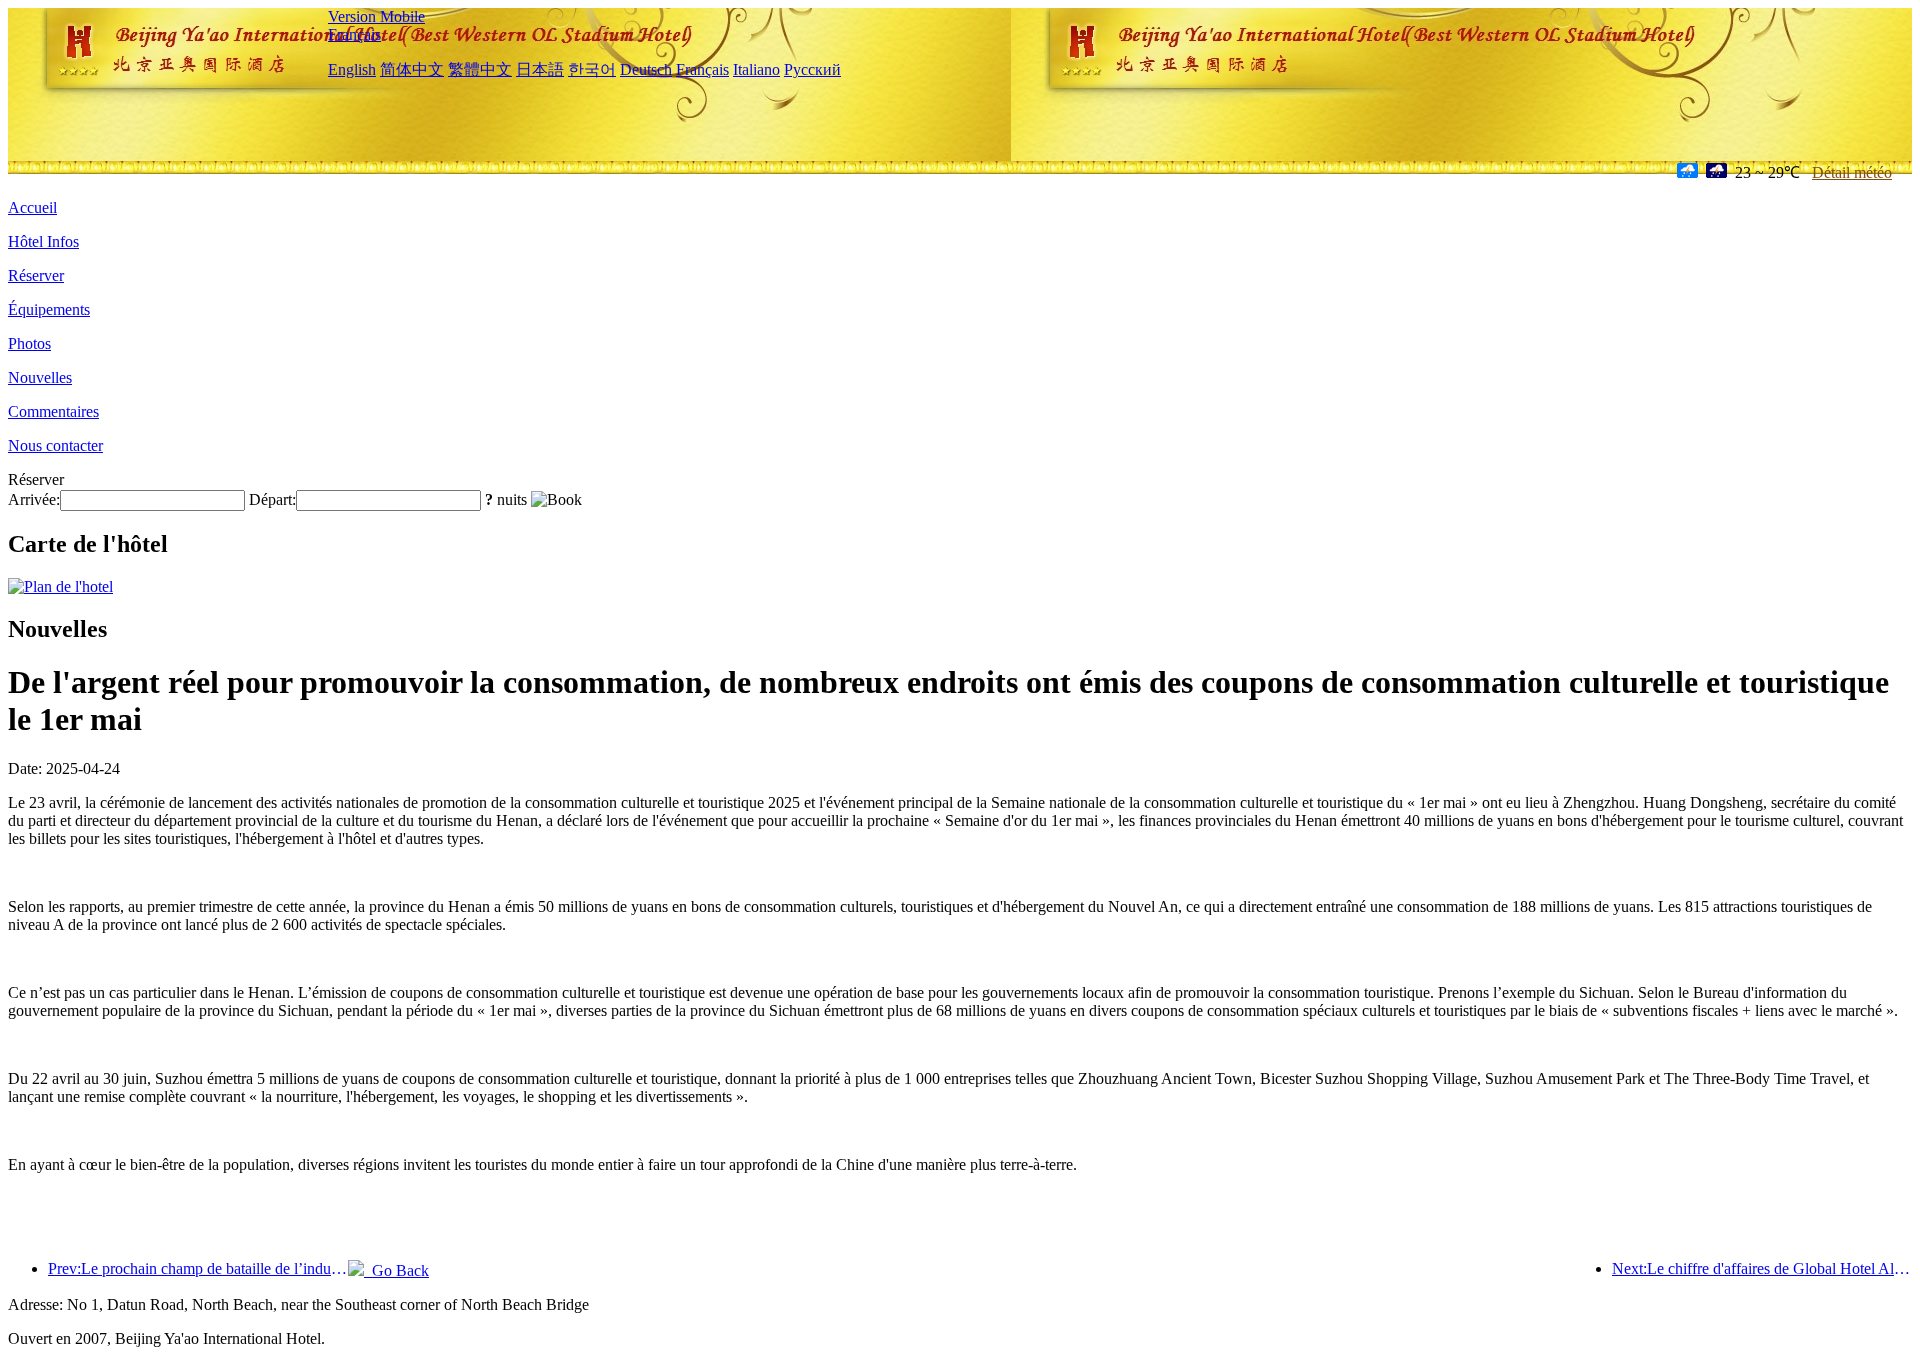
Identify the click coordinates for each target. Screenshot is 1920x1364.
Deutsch (646, 69)
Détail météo (1852, 172)
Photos (29, 343)
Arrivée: (34, 499)
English (352, 69)
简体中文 (412, 69)
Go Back (396, 1270)
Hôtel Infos (43, 241)
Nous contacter (55, 445)
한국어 (592, 69)
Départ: (272, 499)
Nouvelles (40, 377)
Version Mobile (376, 16)
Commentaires (53, 411)
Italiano (756, 69)
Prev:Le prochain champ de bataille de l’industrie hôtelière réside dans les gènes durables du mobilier (198, 1268)
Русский (812, 69)
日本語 (540, 69)
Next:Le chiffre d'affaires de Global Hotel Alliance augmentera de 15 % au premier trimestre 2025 (1762, 1268)
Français (354, 34)
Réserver (36, 275)
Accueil (32, 207)
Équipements (49, 309)
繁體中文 (480, 69)
